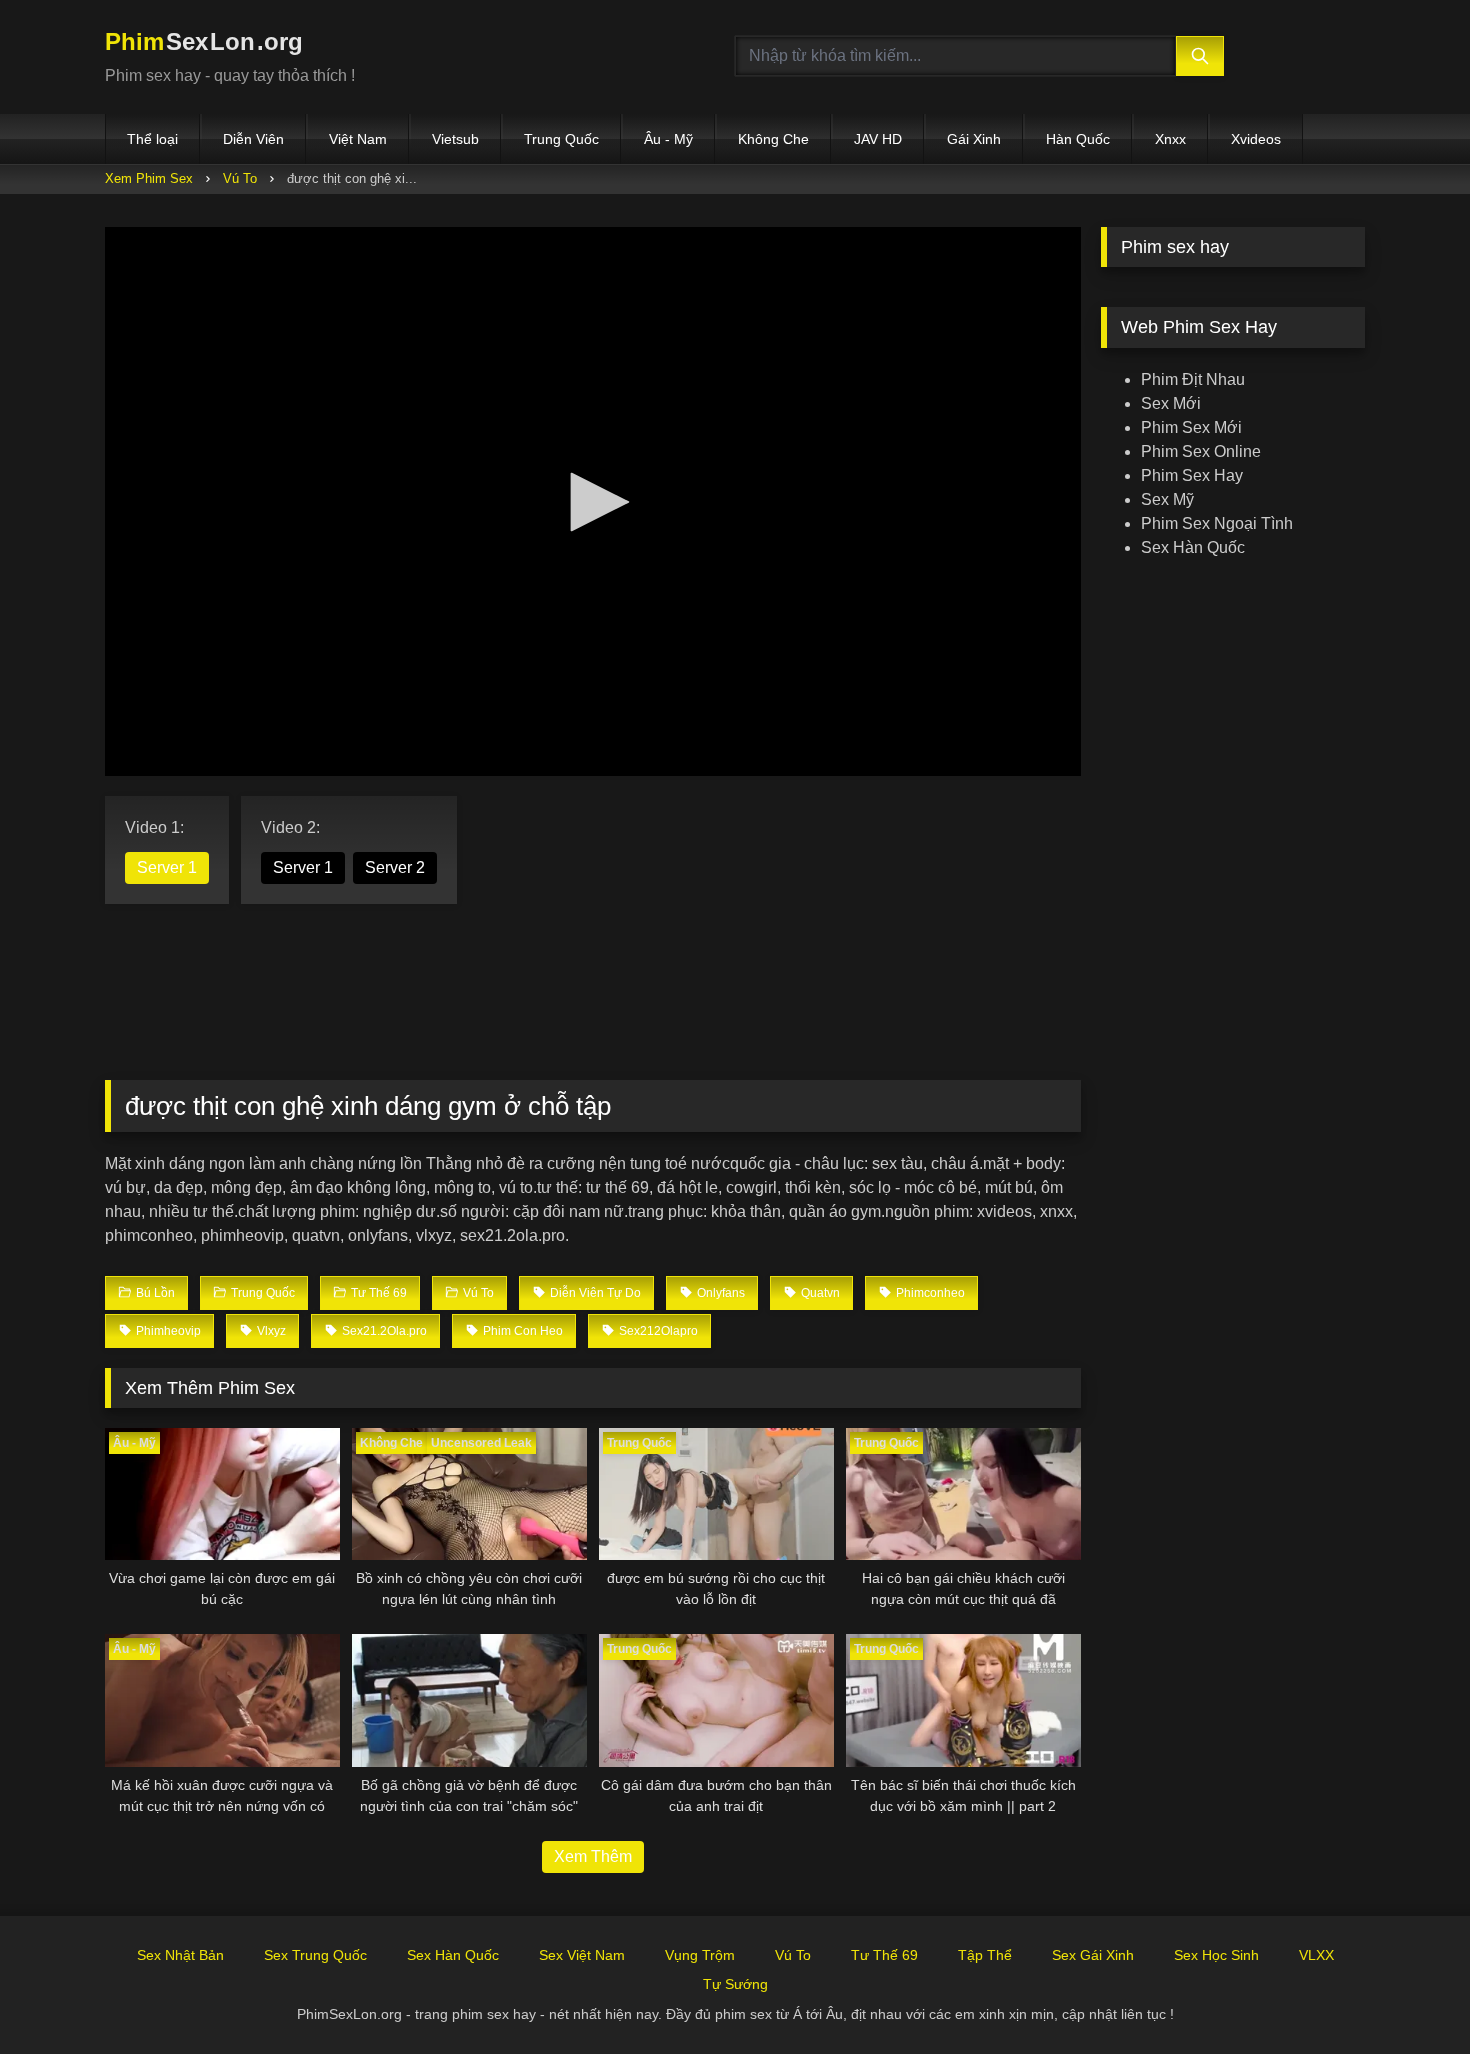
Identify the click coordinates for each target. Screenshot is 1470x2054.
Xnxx (1170, 139)
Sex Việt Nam (582, 1955)
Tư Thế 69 (884, 1955)
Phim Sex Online (1201, 451)
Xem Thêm (593, 1856)
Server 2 (395, 867)
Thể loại (152, 139)
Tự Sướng (735, 1984)
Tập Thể (985, 1955)
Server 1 (167, 867)
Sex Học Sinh (1216, 1955)
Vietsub (455, 139)
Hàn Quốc (1078, 139)
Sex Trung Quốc (315, 1955)
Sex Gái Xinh (1093, 1955)
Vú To (240, 178)
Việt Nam (358, 139)
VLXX (1316, 1955)
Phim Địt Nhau (1193, 379)
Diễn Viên (253, 139)
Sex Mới (1171, 403)
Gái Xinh (974, 139)
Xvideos (1256, 139)
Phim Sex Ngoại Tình (1217, 523)
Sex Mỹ (1167, 499)
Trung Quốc (561, 139)
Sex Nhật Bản (180, 1955)
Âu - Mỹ (668, 139)
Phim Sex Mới (1191, 427)
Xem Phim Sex (149, 178)
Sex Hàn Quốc (1193, 547)
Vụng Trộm (700, 1955)
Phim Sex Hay (1192, 475)
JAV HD (878, 139)
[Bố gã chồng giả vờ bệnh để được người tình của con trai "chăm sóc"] (469, 1700)
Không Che (773, 139)
